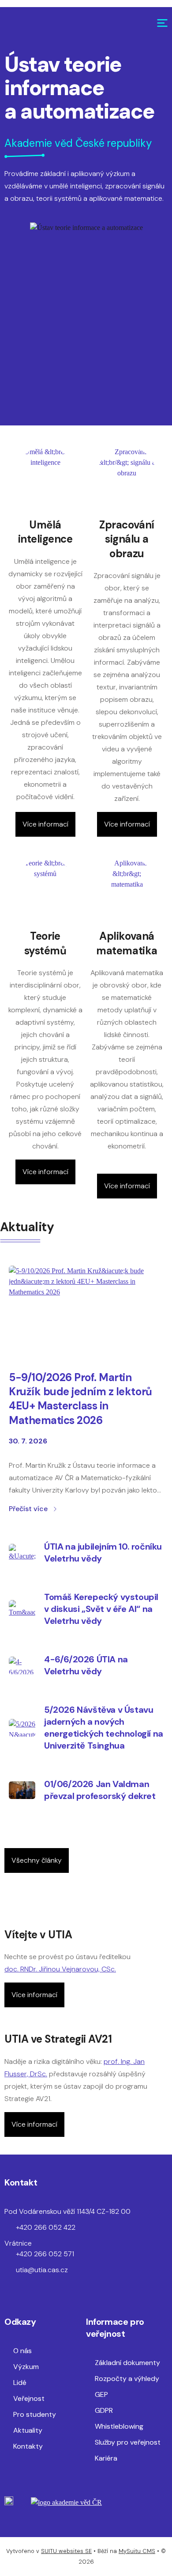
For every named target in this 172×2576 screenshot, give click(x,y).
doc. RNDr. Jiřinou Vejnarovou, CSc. (60, 1969)
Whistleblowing (119, 2426)
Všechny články (37, 1860)
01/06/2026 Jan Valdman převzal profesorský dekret (100, 1790)
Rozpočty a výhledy (127, 2379)
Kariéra (106, 2458)
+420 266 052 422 (46, 2227)
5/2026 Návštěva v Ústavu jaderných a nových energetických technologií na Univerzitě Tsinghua (104, 1728)
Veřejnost (29, 2398)
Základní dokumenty (127, 2363)
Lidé (20, 2383)
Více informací (45, 824)
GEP (101, 2394)
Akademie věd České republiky (78, 143)
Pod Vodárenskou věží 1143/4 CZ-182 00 (67, 2211)
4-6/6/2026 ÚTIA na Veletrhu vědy (86, 1665)
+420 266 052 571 (45, 2254)
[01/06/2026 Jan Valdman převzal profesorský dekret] (22, 1790)
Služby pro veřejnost (128, 2442)
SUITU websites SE (66, 2551)
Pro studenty (35, 2414)
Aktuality (28, 2430)
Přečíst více (28, 1509)
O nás (22, 2351)
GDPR (104, 2410)
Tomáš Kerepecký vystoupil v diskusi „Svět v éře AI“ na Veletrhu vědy (101, 1609)
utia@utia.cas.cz (42, 2270)
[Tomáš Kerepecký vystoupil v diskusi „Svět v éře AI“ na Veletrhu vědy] (22, 1609)
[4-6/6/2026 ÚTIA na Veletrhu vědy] (22, 1665)
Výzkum (26, 2367)
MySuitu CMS (137, 2551)
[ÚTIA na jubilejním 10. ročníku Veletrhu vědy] (22, 1553)
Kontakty (28, 2446)
